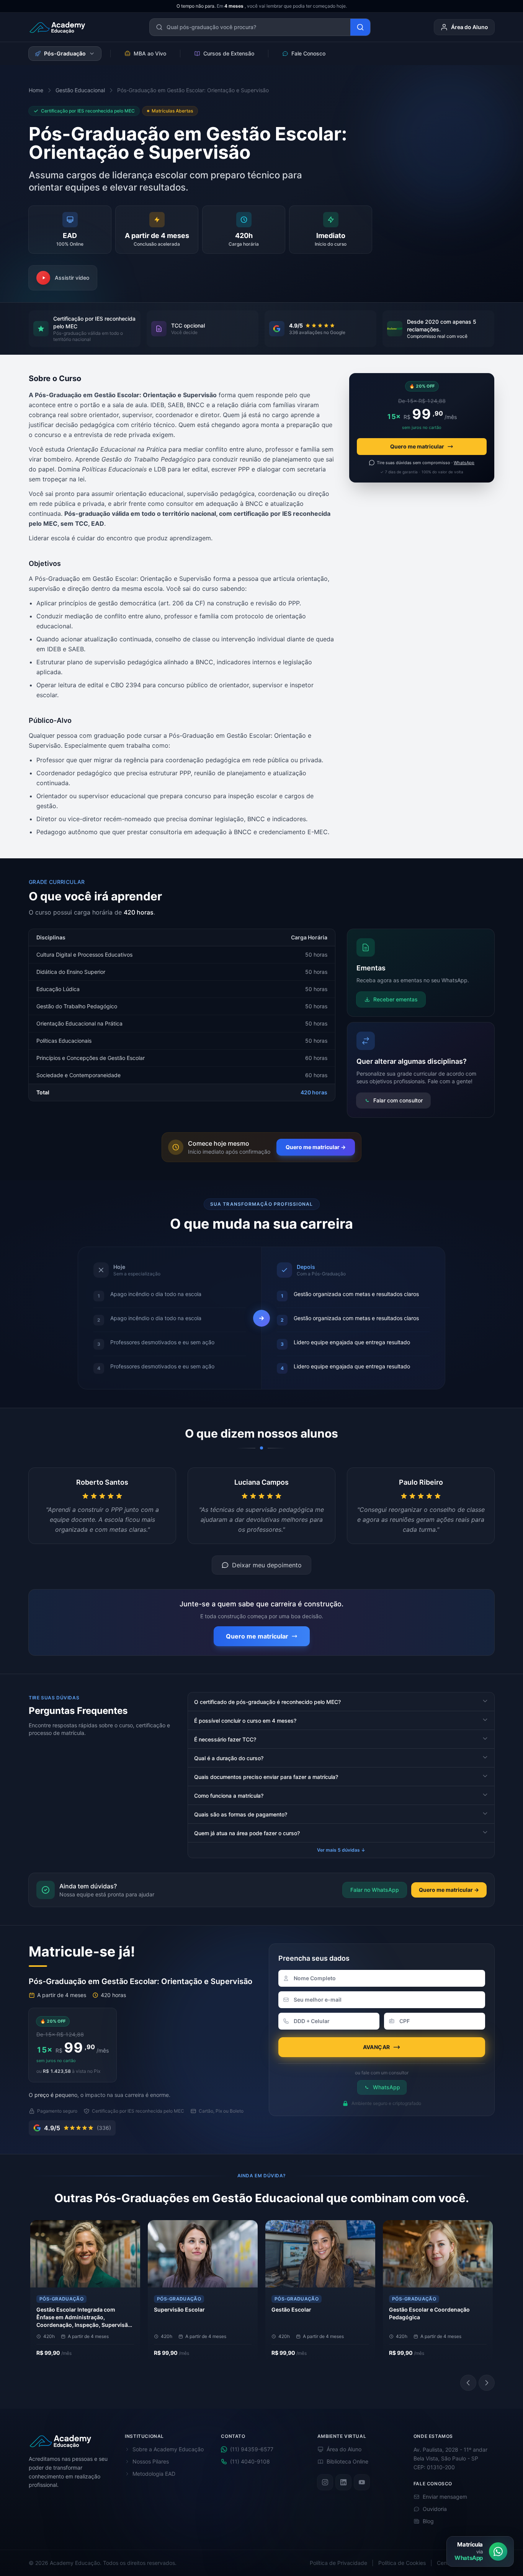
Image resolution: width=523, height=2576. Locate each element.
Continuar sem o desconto (262, 1340)
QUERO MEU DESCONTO (258, 1325)
